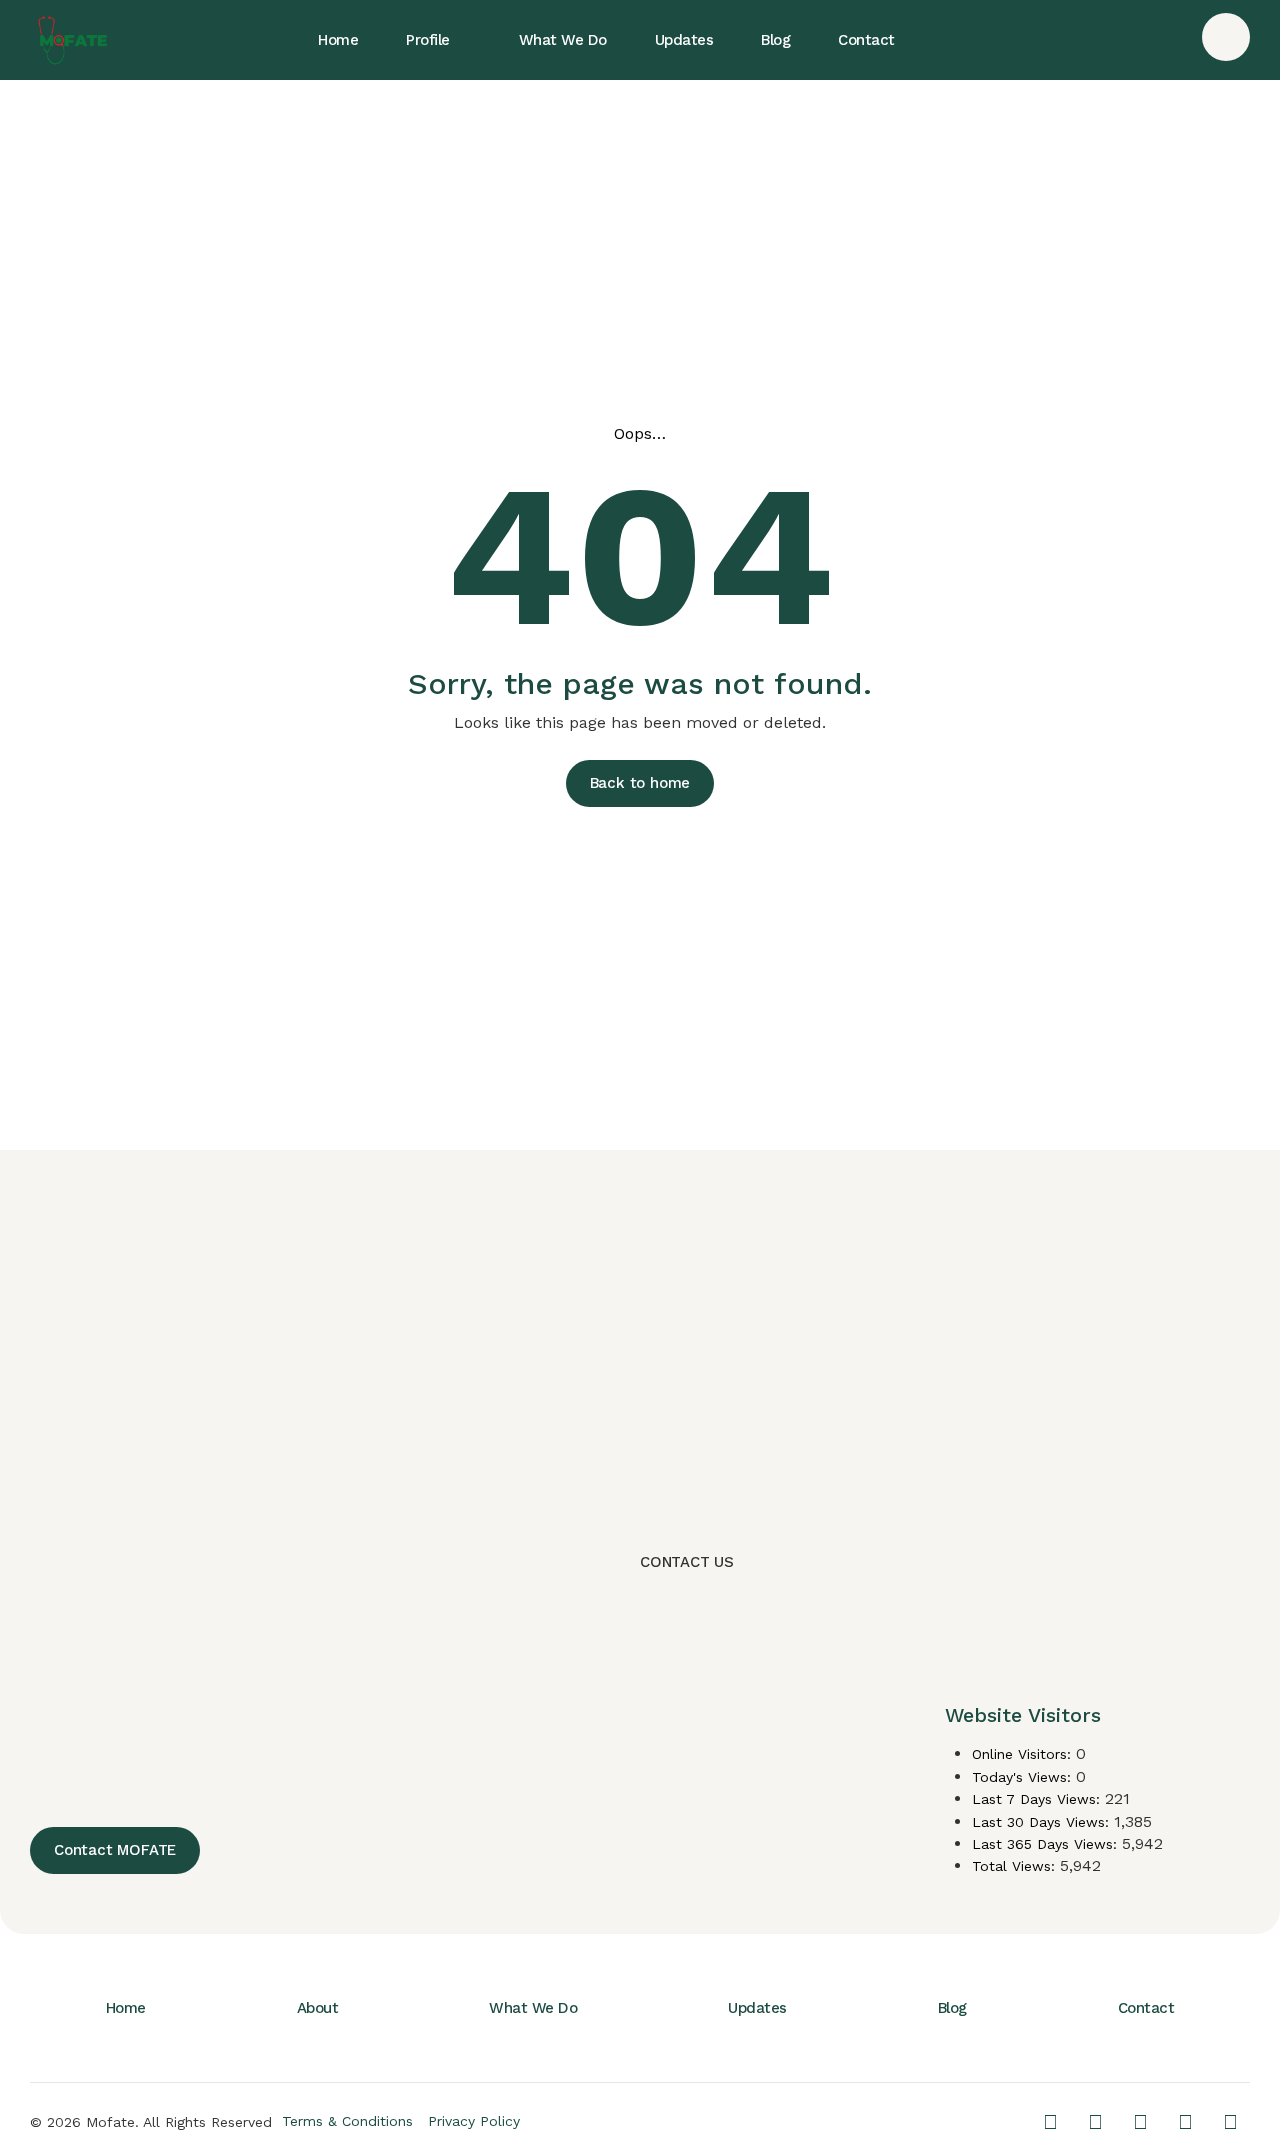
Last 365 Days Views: (1047, 1844)
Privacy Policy (474, 2121)
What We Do (533, 2008)
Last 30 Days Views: (1043, 1822)
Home (126, 2008)
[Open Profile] (467, 40)
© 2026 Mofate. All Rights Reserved (151, 2122)
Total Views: (1016, 1866)
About (318, 2008)
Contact (1146, 2008)
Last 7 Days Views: (1038, 1799)
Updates (757, 2008)
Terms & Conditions (347, 2121)
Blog (952, 2008)
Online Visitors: (1024, 1754)
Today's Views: (1024, 1777)
